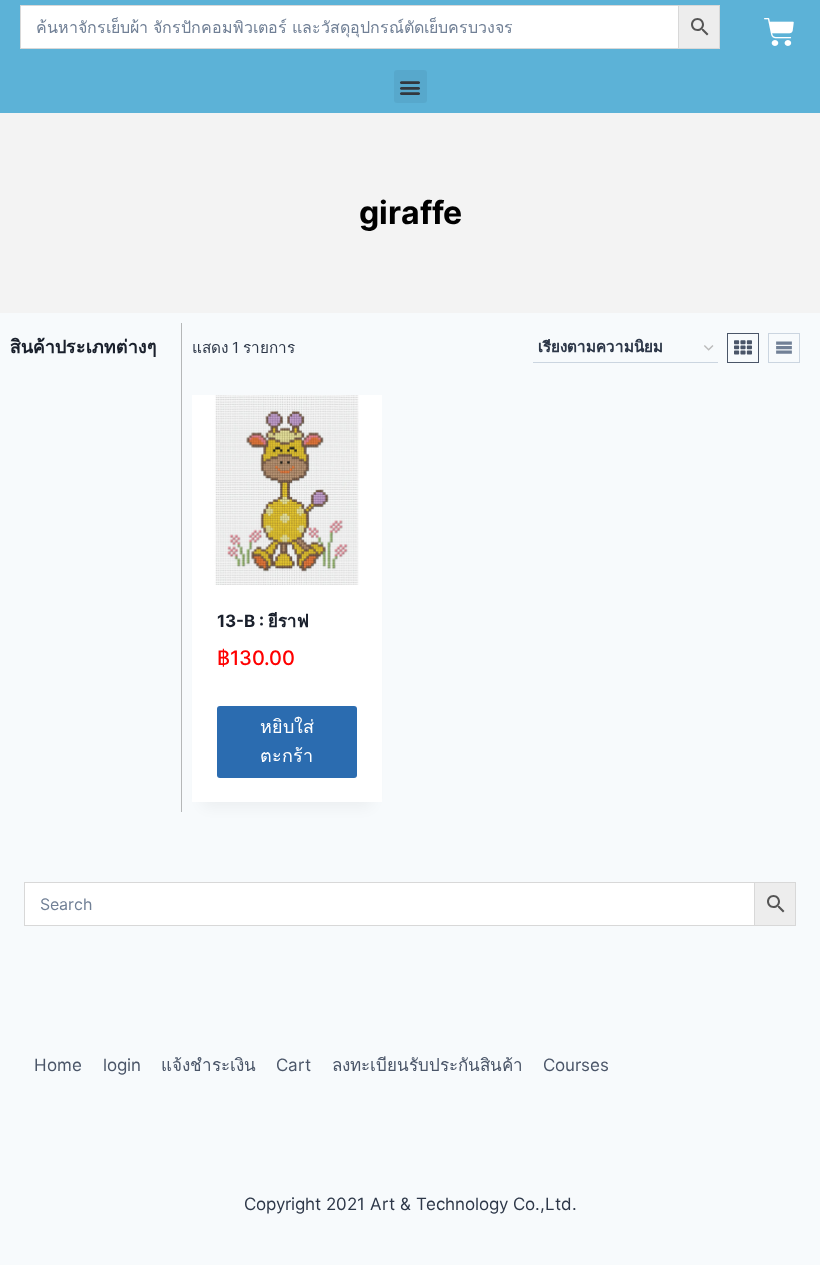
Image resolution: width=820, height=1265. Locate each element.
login (122, 1065)
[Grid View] (743, 348)
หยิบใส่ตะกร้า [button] (287, 741)
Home (58, 1065)
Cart (293, 1065)
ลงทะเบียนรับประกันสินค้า (427, 1065)
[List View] (784, 348)
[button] (410, 86)
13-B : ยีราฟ (263, 621)
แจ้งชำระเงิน (208, 1065)
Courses (576, 1065)
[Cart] (779, 32)
